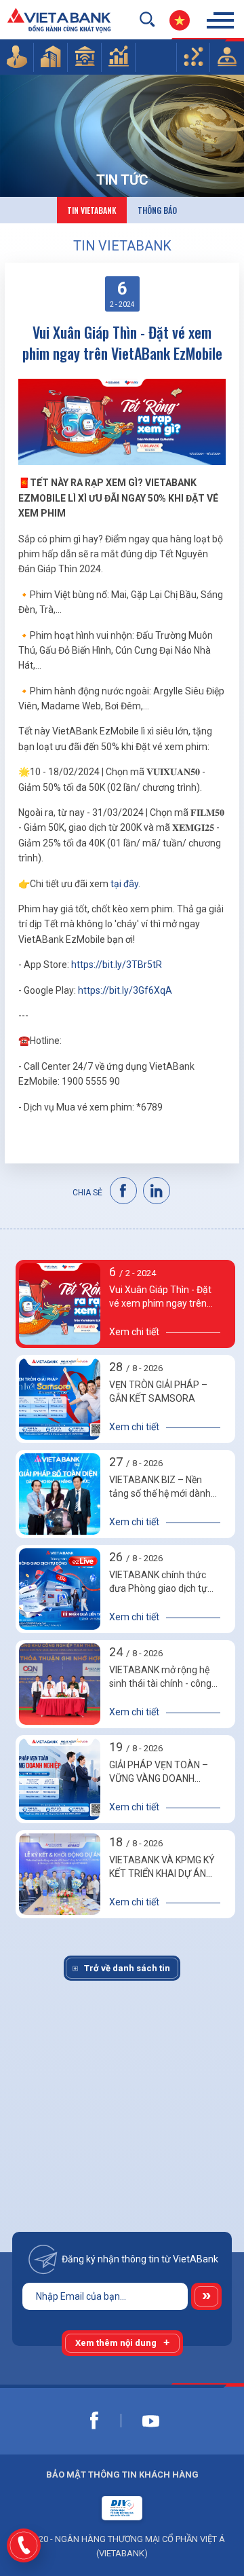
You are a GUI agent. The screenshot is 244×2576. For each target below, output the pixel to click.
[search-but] (147, 19)
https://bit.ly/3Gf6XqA (125, 990)
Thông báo (157, 210)
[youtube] (150, 2421)
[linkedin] (157, 1191)
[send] (206, 2296)
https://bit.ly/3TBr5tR (117, 965)
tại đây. (125, 884)
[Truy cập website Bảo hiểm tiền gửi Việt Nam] (122, 2508)
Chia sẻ (87, 1193)
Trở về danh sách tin (127, 1968)
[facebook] (124, 1191)
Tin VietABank (92, 210)
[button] (17, 56)
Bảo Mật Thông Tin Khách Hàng (122, 2475)
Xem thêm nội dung (116, 2343)
